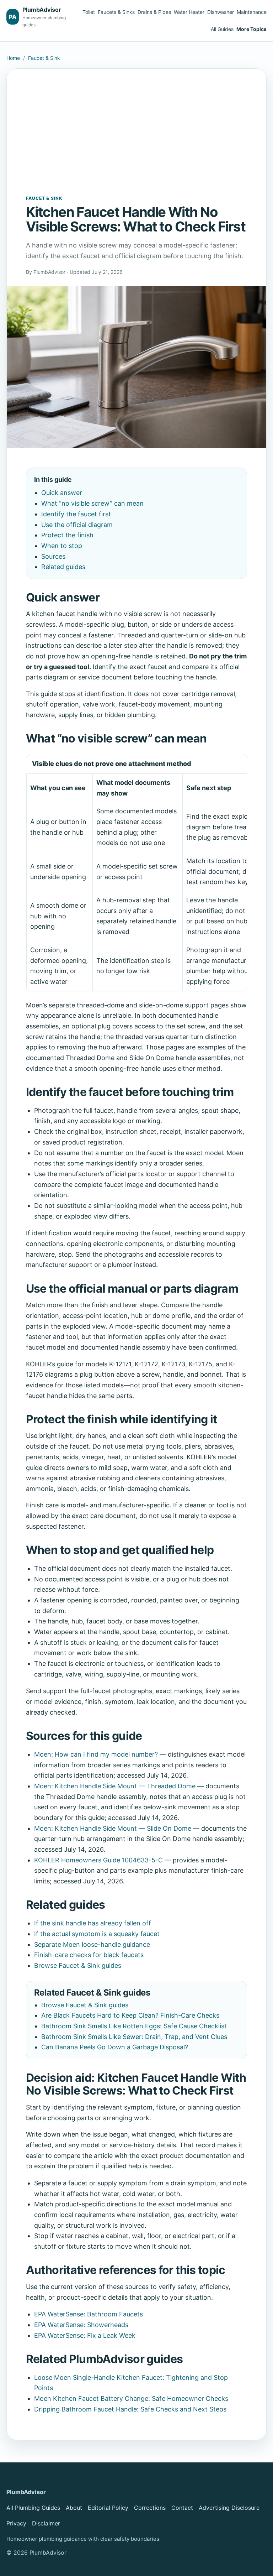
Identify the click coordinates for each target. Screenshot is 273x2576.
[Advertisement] (137, 141)
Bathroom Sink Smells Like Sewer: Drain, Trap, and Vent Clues (134, 2037)
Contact (182, 2508)
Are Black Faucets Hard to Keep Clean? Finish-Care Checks (130, 2015)
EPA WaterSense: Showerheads (81, 2325)
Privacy (16, 2523)
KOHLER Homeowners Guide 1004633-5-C (98, 1860)
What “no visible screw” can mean (92, 503)
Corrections (150, 2508)
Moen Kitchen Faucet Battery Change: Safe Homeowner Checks (131, 2398)
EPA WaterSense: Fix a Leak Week (85, 2335)
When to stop (62, 546)
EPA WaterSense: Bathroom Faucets (89, 2314)
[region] (137, 872)
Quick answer (62, 493)
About (74, 2508)
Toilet (89, 12)
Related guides (63, 567)
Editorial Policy (108, 2508)
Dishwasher (221, 12)
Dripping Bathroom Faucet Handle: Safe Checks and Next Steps (130, 2409)
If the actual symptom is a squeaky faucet (97, 1934)
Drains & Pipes (154, 12)
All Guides (222, 29)
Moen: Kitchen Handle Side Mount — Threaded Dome (115, 1786)
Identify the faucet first (76, 514)
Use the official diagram (77, 525)
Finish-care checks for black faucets (89, 1955)
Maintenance (252, 12)
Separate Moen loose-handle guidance (92, 1944)
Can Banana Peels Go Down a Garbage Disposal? (115, 2047)
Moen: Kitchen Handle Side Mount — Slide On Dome (113, 1828)
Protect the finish (67, 535)
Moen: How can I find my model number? (96, 1754)
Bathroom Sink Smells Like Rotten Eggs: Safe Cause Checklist (134, 2026)
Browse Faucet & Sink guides (78, 1965)
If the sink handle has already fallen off (93, 1923)
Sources (53, 556)
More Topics (251, 29)
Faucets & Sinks (116, 12)
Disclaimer (46, 2523)
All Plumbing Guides (33, 2508)
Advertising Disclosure (229, 2508)
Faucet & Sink (44, 58)
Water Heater (189, 12)
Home (13, 58)
